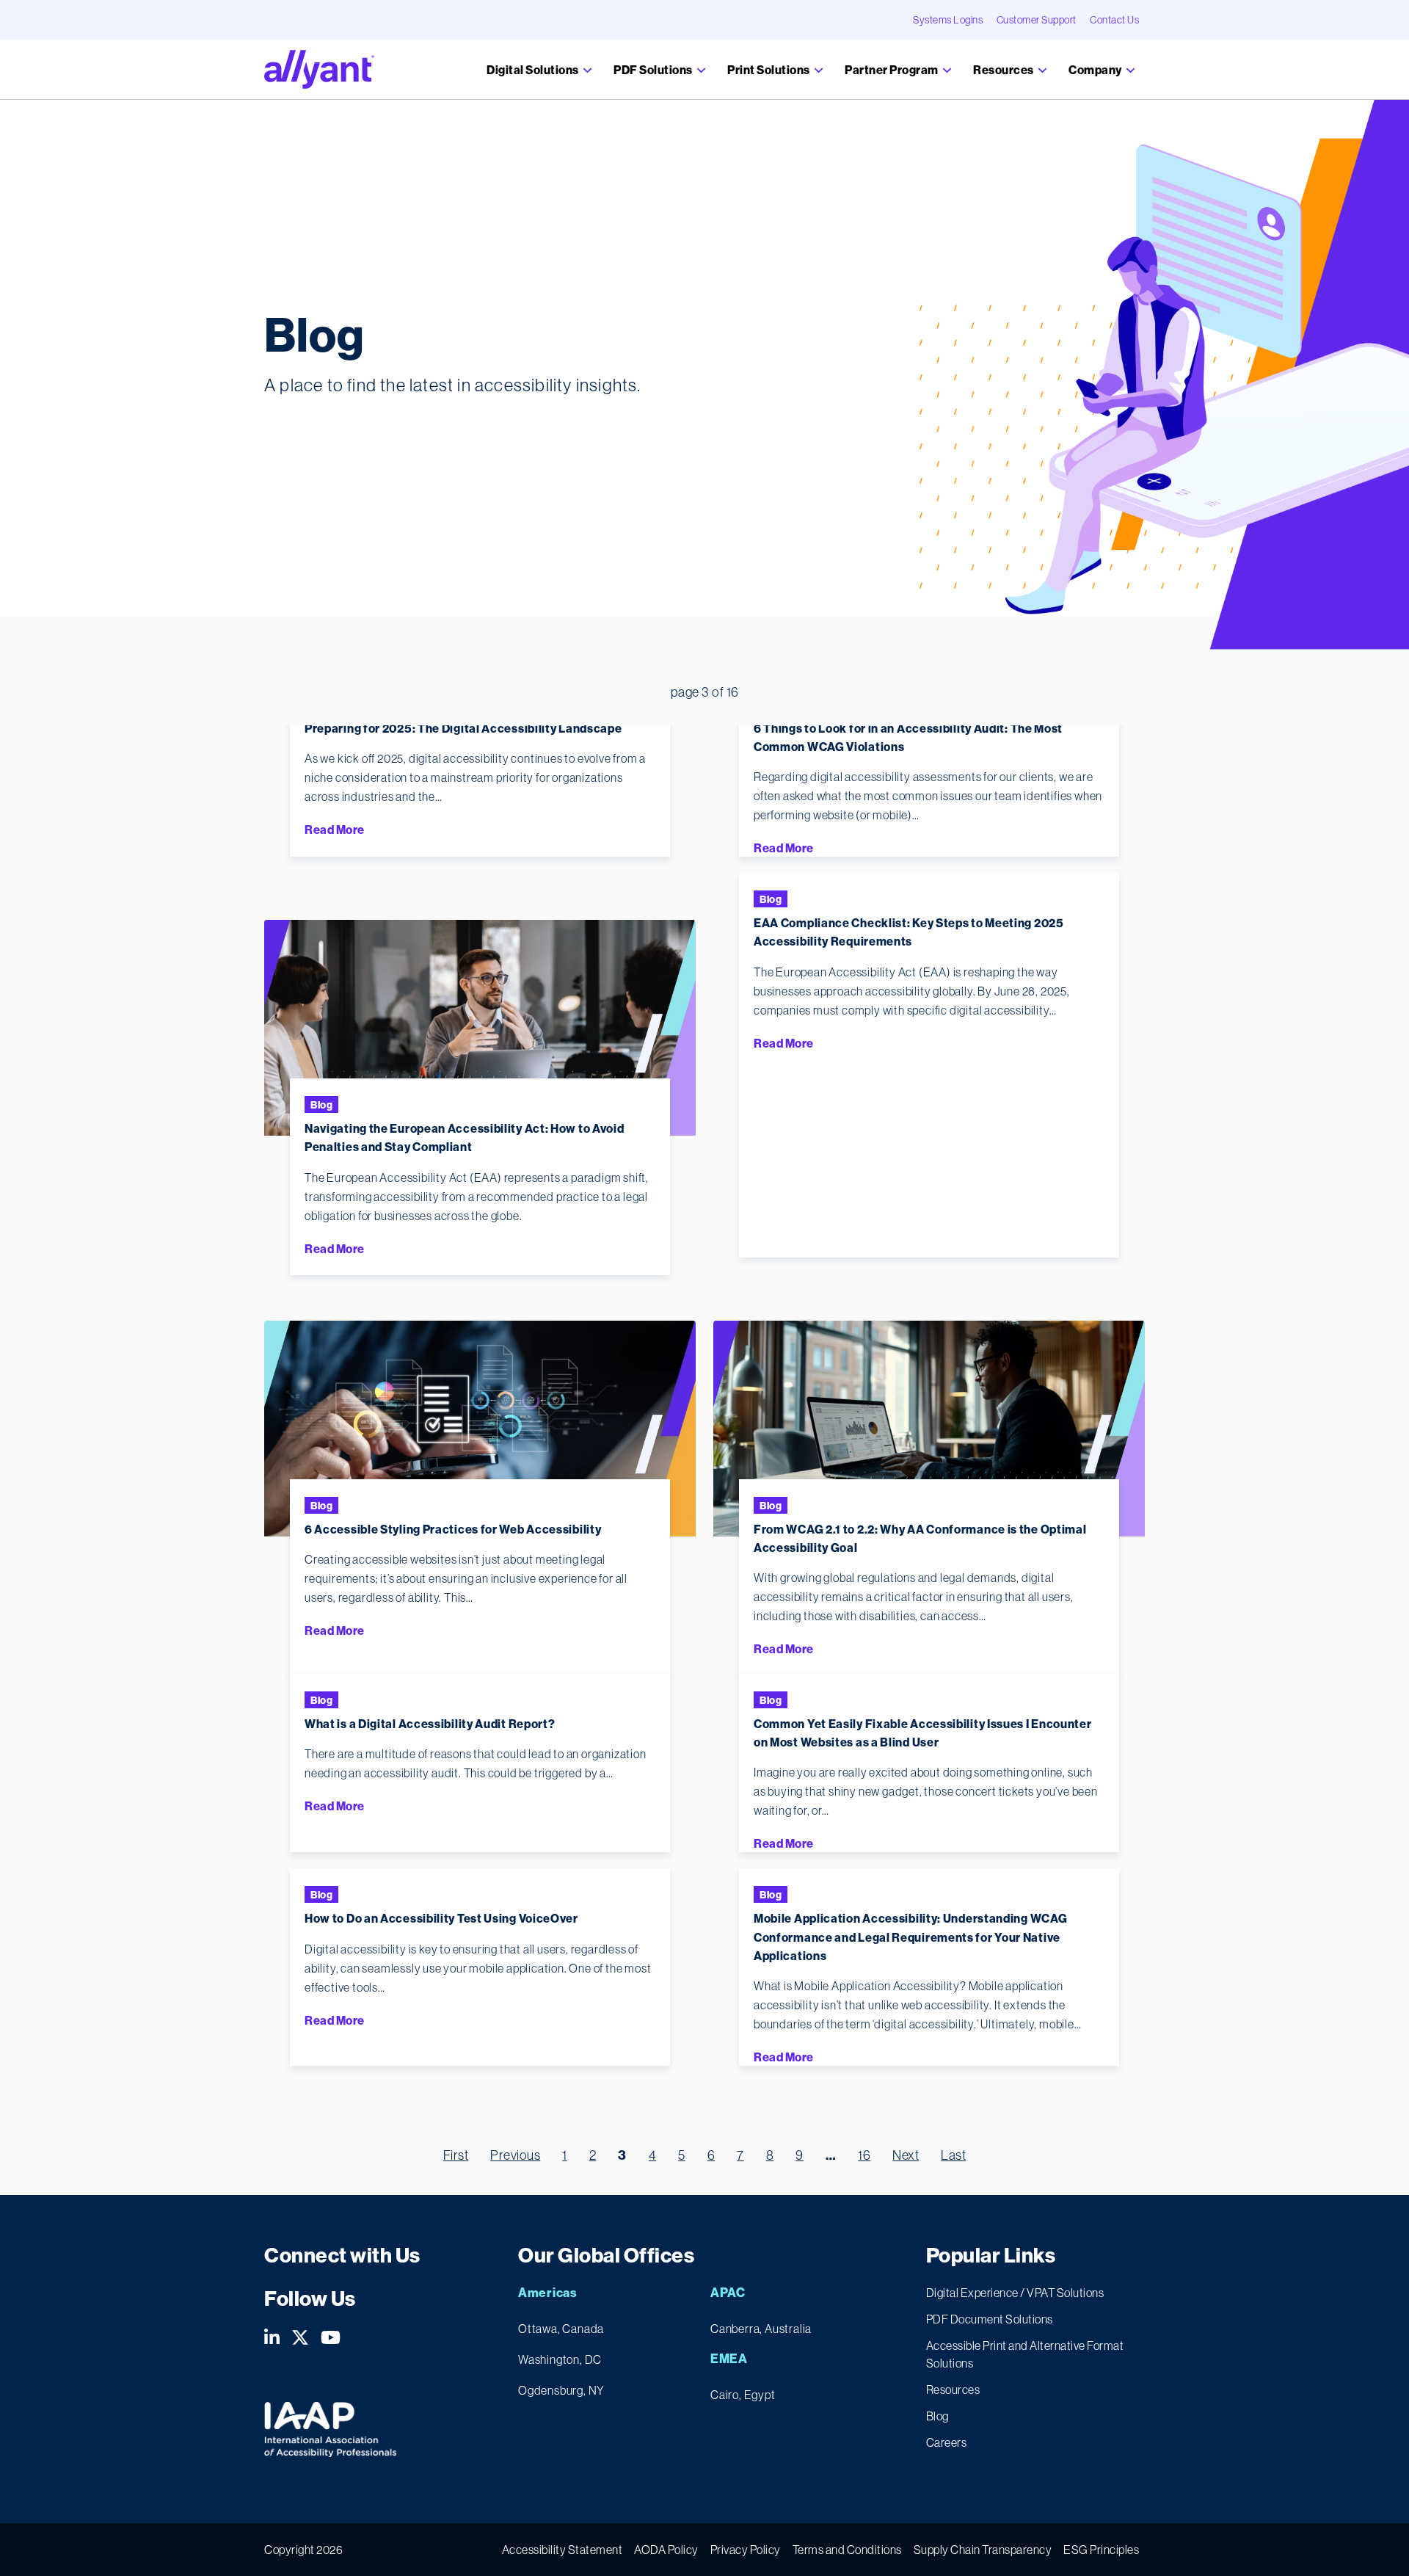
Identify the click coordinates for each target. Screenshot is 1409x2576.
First (456, 2155)
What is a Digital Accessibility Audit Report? (430, 1724)
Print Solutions (769, 70)
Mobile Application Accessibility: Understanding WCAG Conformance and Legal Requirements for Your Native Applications (910, 1937)
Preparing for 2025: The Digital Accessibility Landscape (463, 728)
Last (953, 2155)
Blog (321, 1105)
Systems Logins (948, 20)
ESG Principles (1101, 2550)
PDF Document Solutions (990, 2319)
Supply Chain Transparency (983, 2550)
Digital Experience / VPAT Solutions (1015, 2293)
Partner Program (892, 70)
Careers (947, 2442)
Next (906, 2155)
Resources (1004, 70)
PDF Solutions (654, 70)
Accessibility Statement (562, 2550)
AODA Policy (666, 2550)
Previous (515, 2155)
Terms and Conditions (847, 2550)
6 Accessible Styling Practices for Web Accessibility (453, 1529)
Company (1096, 70)
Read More (335, 830)
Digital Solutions (534, 70)
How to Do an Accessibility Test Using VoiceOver (441, 1918)
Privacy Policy (746, 2550)
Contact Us (1114, 20)
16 (864, 2155)
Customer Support (1037, 20)
